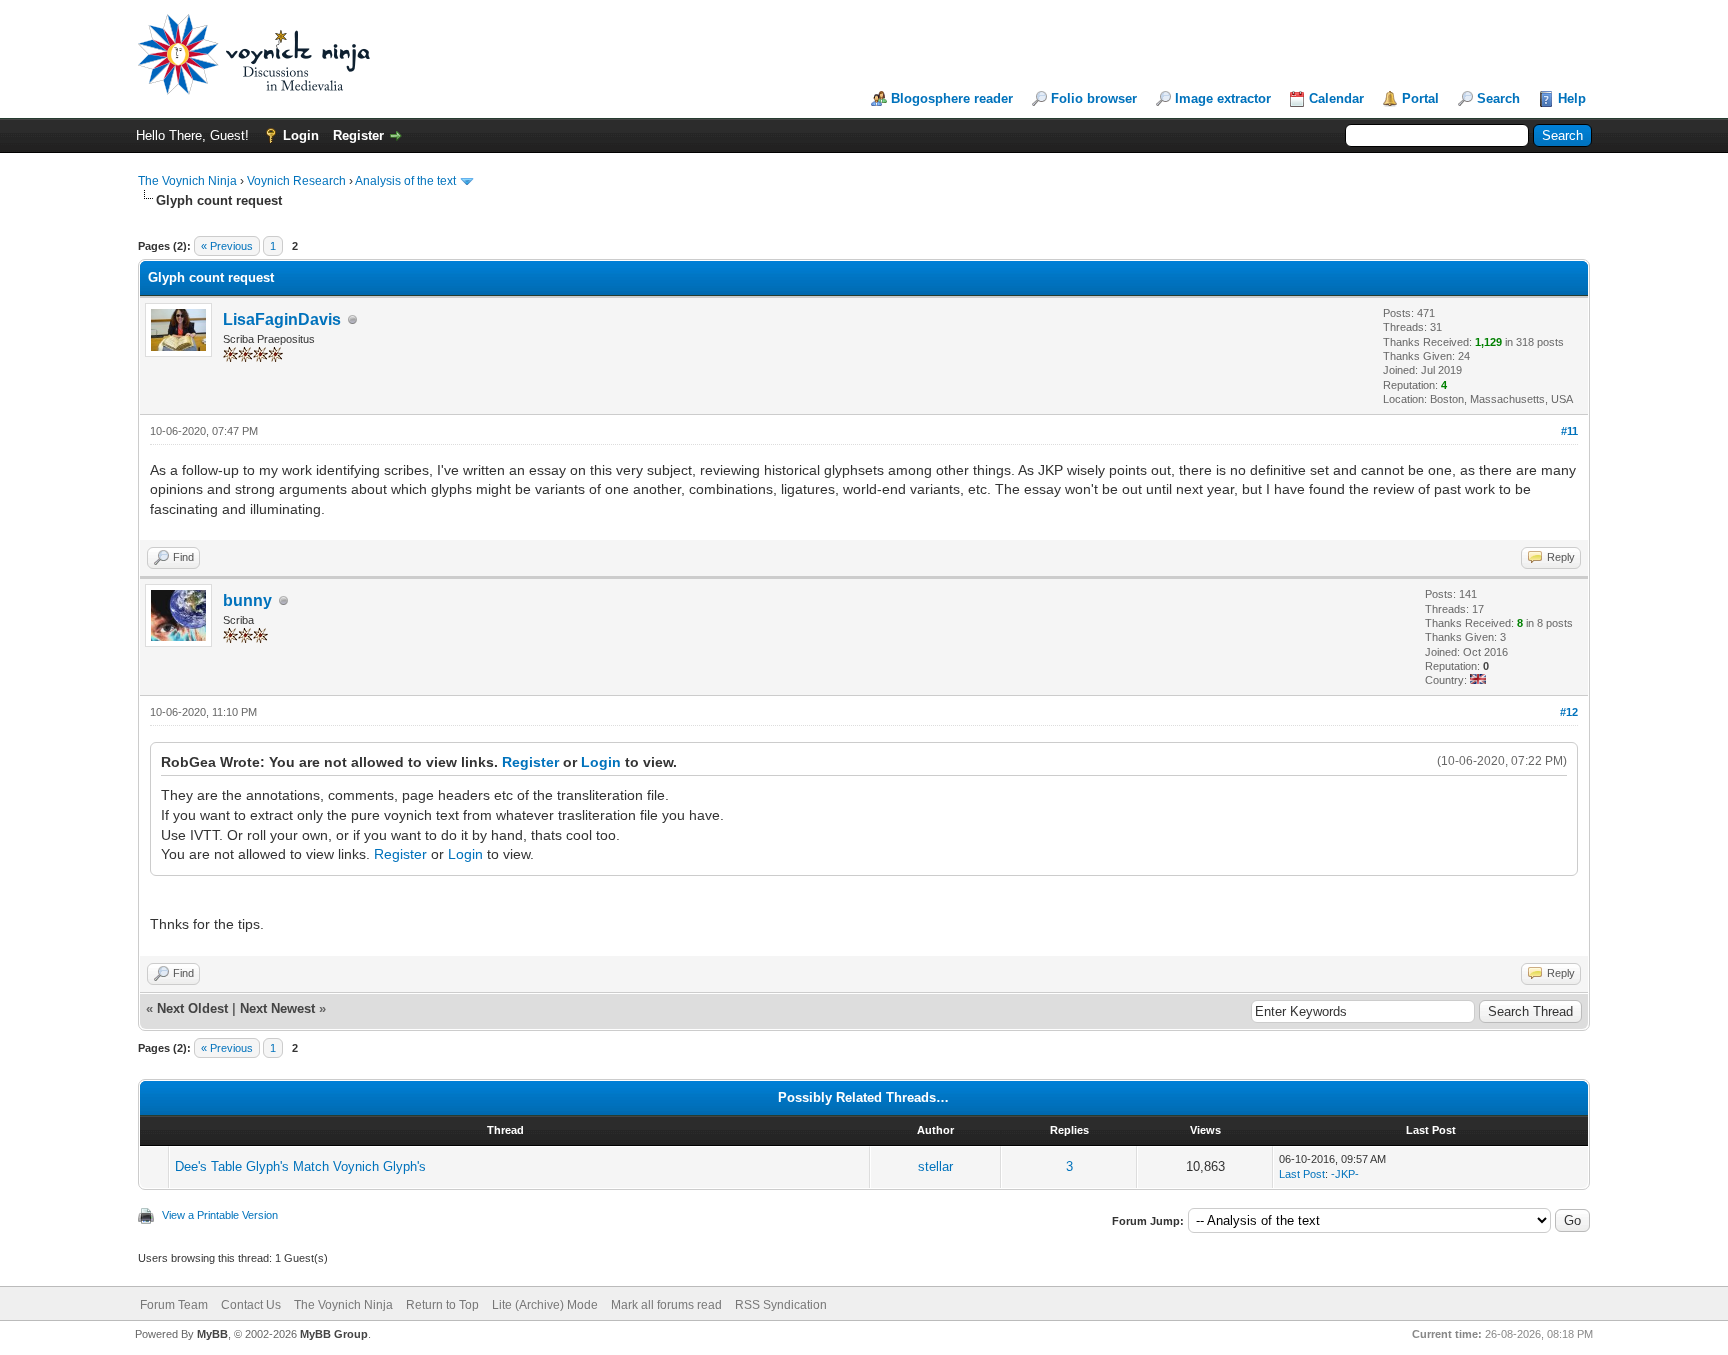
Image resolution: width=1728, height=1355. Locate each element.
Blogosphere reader (952, 98)
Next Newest (277, 1008)
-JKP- (1345, 1174)
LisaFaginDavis (282, 319)
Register (358, 135)
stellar (935, 1166)
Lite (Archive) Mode (545, 1305)
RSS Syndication (781, 1305)
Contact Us (251, 1305)
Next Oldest (192, 1008)
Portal (1420, 98)
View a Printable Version (220, 1215)
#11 (1569, 431)
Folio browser (1094, 98)
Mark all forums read (666, 1305)
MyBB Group (334, 1334)
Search (1498, 98)
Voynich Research (296, 181)
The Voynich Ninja (187, 181)
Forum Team (174, 1305)
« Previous (227, 246)
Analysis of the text (405, 181)
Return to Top (442, 1305)
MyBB (212, 1334)
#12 (1569, 712)
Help (1572, 98)
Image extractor (1223, 98)
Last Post (1302, 1174)
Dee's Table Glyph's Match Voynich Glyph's (300, 1166)
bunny (247, 600)
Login (301, 135)
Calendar (1336, 98)
